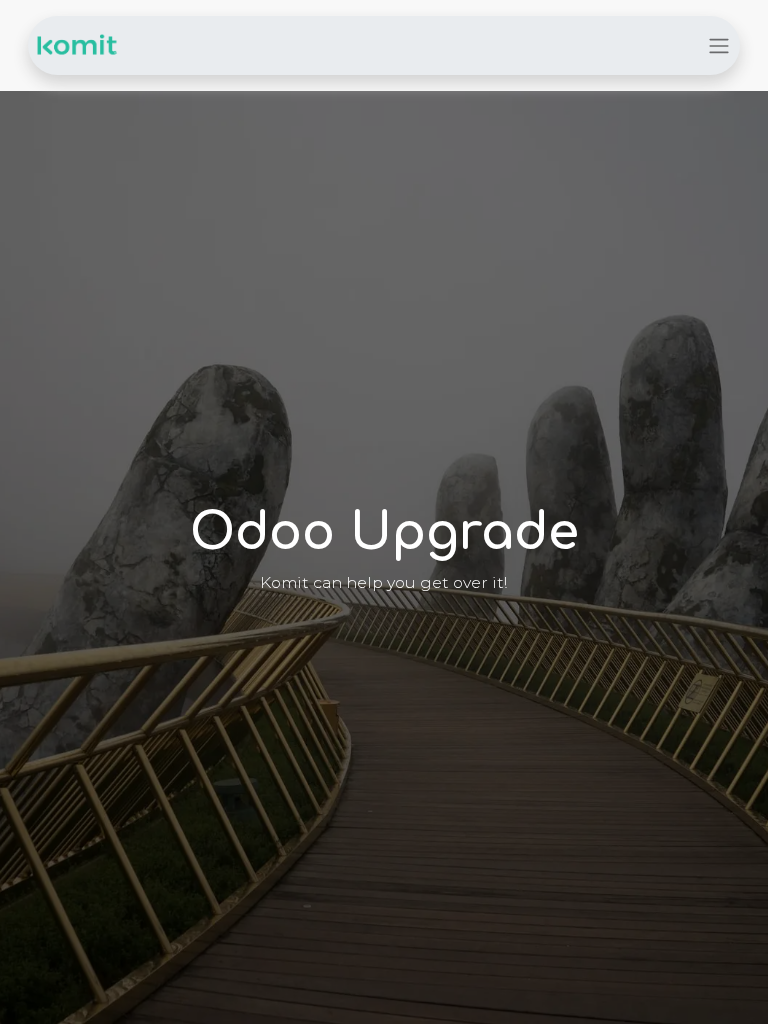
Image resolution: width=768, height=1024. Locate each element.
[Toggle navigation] (719, 45)
